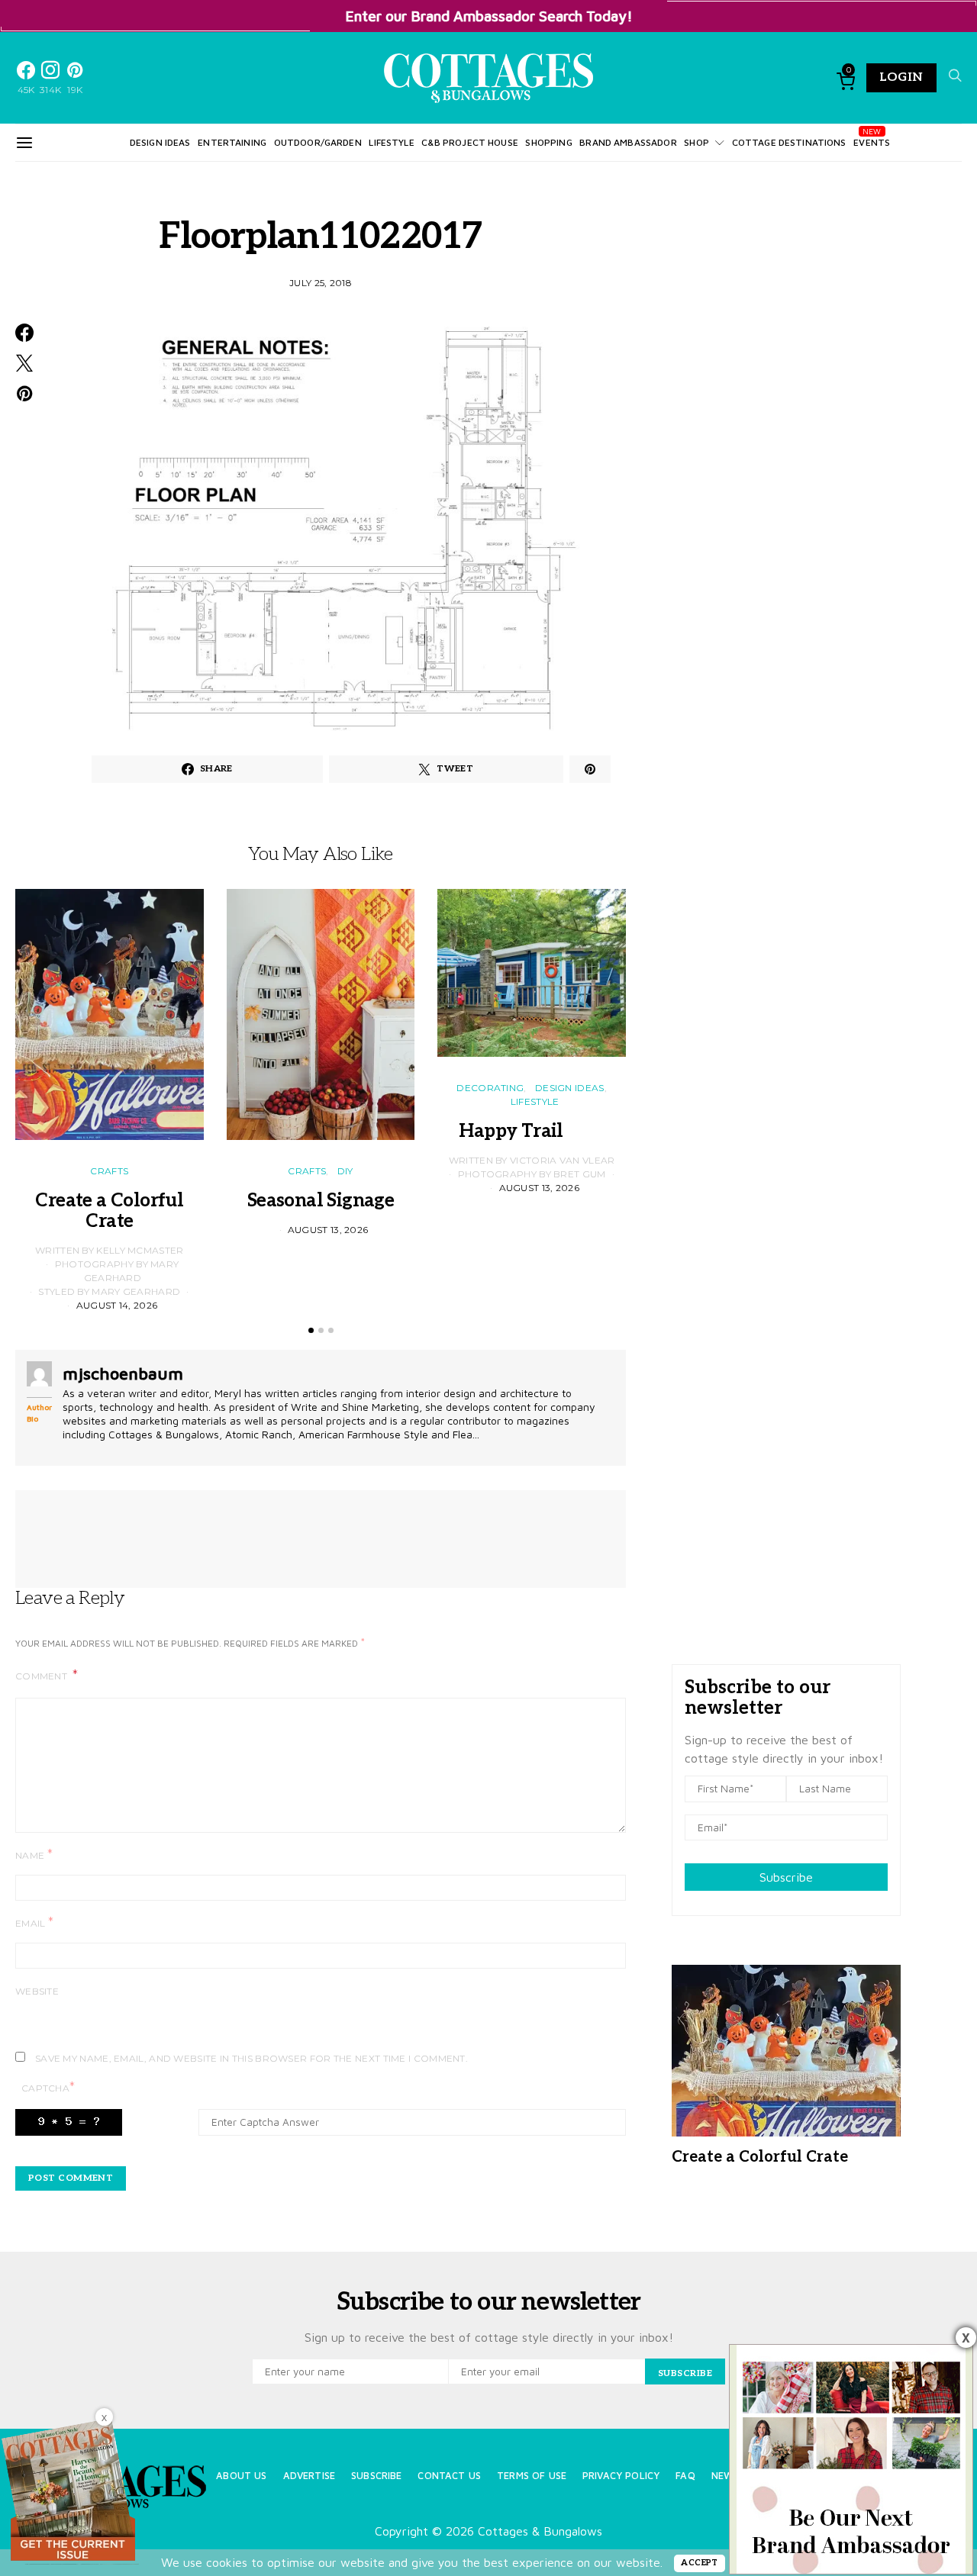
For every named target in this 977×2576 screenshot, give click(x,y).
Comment (42, 1676)
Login (901, 77)
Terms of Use (532, 2476)
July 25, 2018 (321, 283)
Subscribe (786, 1877)
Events (872, 142)
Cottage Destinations (789, 142)
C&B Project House (470, 142)
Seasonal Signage (321, 1201)
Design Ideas (160, 142)
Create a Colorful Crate (109, 1211)
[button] (311, 1330)
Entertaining (232, 142)
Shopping (548, 142)
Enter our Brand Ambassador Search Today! (489, 16)
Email (34, 1922)
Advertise (309, 2476)
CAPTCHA (48, 2087)
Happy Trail (531, 1131)
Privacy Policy (621, 2476)
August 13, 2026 (328, 1230)
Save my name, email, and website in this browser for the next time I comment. (252, 2058)
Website (37, 1991)
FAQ (685, 2476)
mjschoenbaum (123, 1373)
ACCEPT (700, 2563)
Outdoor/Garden (318, 142)
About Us (241, 2476)
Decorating (490, 1088)
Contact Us (449, 2476)
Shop (696, 142)
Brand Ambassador (628, 142)
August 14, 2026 (117, 1305)
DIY (345, 1171)
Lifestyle (391, 142)
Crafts (109, 1171)
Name (34, 1855)
